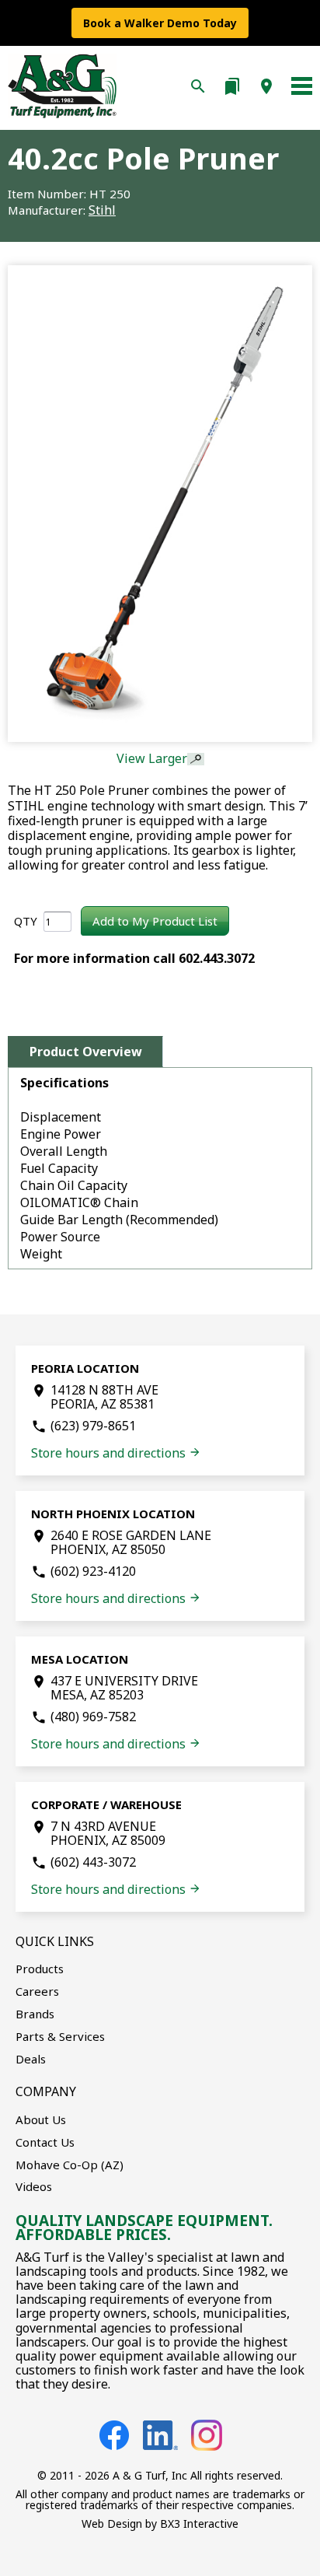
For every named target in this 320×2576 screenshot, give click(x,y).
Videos (34, 2186)
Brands (35, 2014)
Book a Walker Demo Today (160, 23)
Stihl (102, 210)
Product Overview (86, 1052)
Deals (31, 2059)
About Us (41, 2119)
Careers (37, 1991)
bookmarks (232, 86)
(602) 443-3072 (93, 1862)
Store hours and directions (116, 1453)
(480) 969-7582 (93, 1717)
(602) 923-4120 (93, 1571)
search (198, 86)
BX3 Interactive (199, 2523)
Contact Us (45, 2142)
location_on (266, 86)
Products (40, 1969)
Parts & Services (60, 2036)
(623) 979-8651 (93, 1426)
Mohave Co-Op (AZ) (70, 2165)
